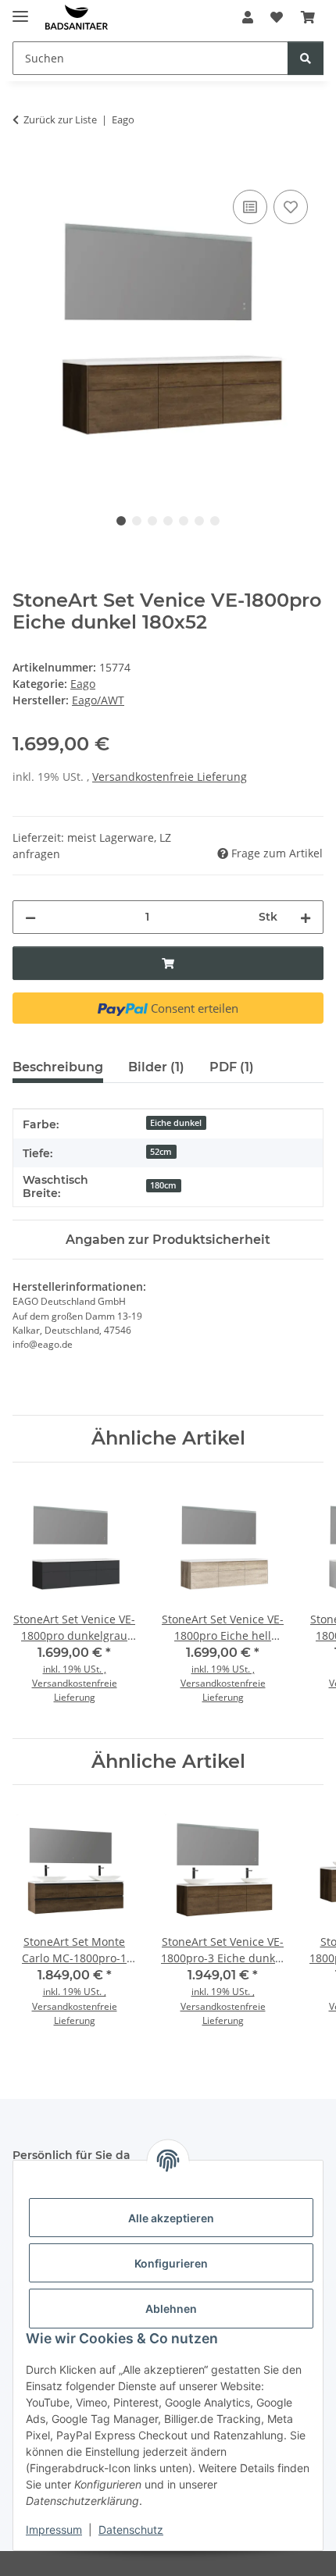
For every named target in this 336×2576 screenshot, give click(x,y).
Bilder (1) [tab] (156, 1067)
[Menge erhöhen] (306, 917)
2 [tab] (137, 521)
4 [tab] (168, 521)
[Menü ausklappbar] (20, 10)
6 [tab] (199, 521)
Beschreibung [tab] (58, 1067)
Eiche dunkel (176, 1123)
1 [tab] (121, 521)
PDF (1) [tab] (232, 1067)
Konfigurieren (171, 2263)
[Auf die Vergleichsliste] (250, 207)
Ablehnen (171, 2309)
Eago (83, 684)
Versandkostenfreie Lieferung (170, 777)
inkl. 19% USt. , (75, 1669)
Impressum (54, 2530)
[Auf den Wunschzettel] (291, 207)
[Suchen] (306, 58)
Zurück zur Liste (60, 119)
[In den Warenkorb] (25, 169)
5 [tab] (184, 521)
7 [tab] (215, 521)
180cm (163, 1185)
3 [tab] (152, 521)
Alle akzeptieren (171, 2218)
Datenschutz (131, 2530)
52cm (161, 1152)
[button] (248, 17)
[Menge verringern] (30, 917)
